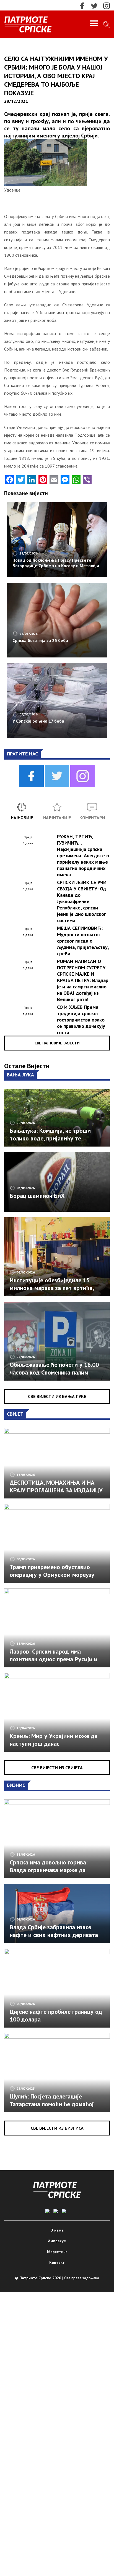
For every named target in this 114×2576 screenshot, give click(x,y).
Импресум (57, 2241)
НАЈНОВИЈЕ (22, 818)
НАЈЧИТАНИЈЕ (57, 818)
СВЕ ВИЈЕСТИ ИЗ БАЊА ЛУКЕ (57, 1396)
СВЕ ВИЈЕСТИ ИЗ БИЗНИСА (57, 2128)
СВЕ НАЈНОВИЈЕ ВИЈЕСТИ (57, 1043)
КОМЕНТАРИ (92, 818)
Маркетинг (57, 2252)
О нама (57, 2230)
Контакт (57, 2262)
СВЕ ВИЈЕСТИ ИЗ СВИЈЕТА (57, 1768)
